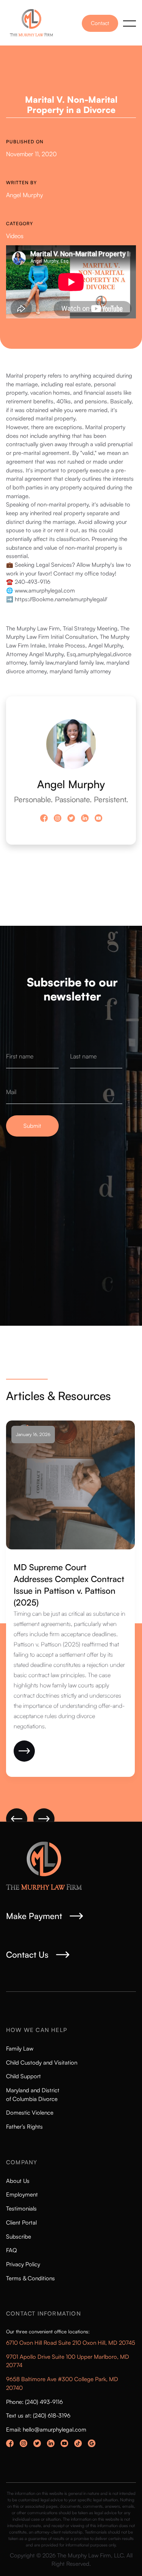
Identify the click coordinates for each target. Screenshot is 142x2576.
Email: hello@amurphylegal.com (46, 2429)
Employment (22, 2194)
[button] (130, 24)
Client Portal (21, 2222)
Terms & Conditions (30, 2278)
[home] (34, 23)
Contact (100, 23)
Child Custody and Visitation (42, 2063)
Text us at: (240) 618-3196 (38, 2415)
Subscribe (19, 2237)
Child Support (23, 2076)
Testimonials (21, 2208)
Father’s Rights (24, 2127)
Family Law (20, 2048)
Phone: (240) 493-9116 (34, 2402)
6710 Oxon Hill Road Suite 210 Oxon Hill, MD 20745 (71, 2343)
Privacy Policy (23, 2264)
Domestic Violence (30, 2113)
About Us (18, 2181)
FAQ (12, 2250)
